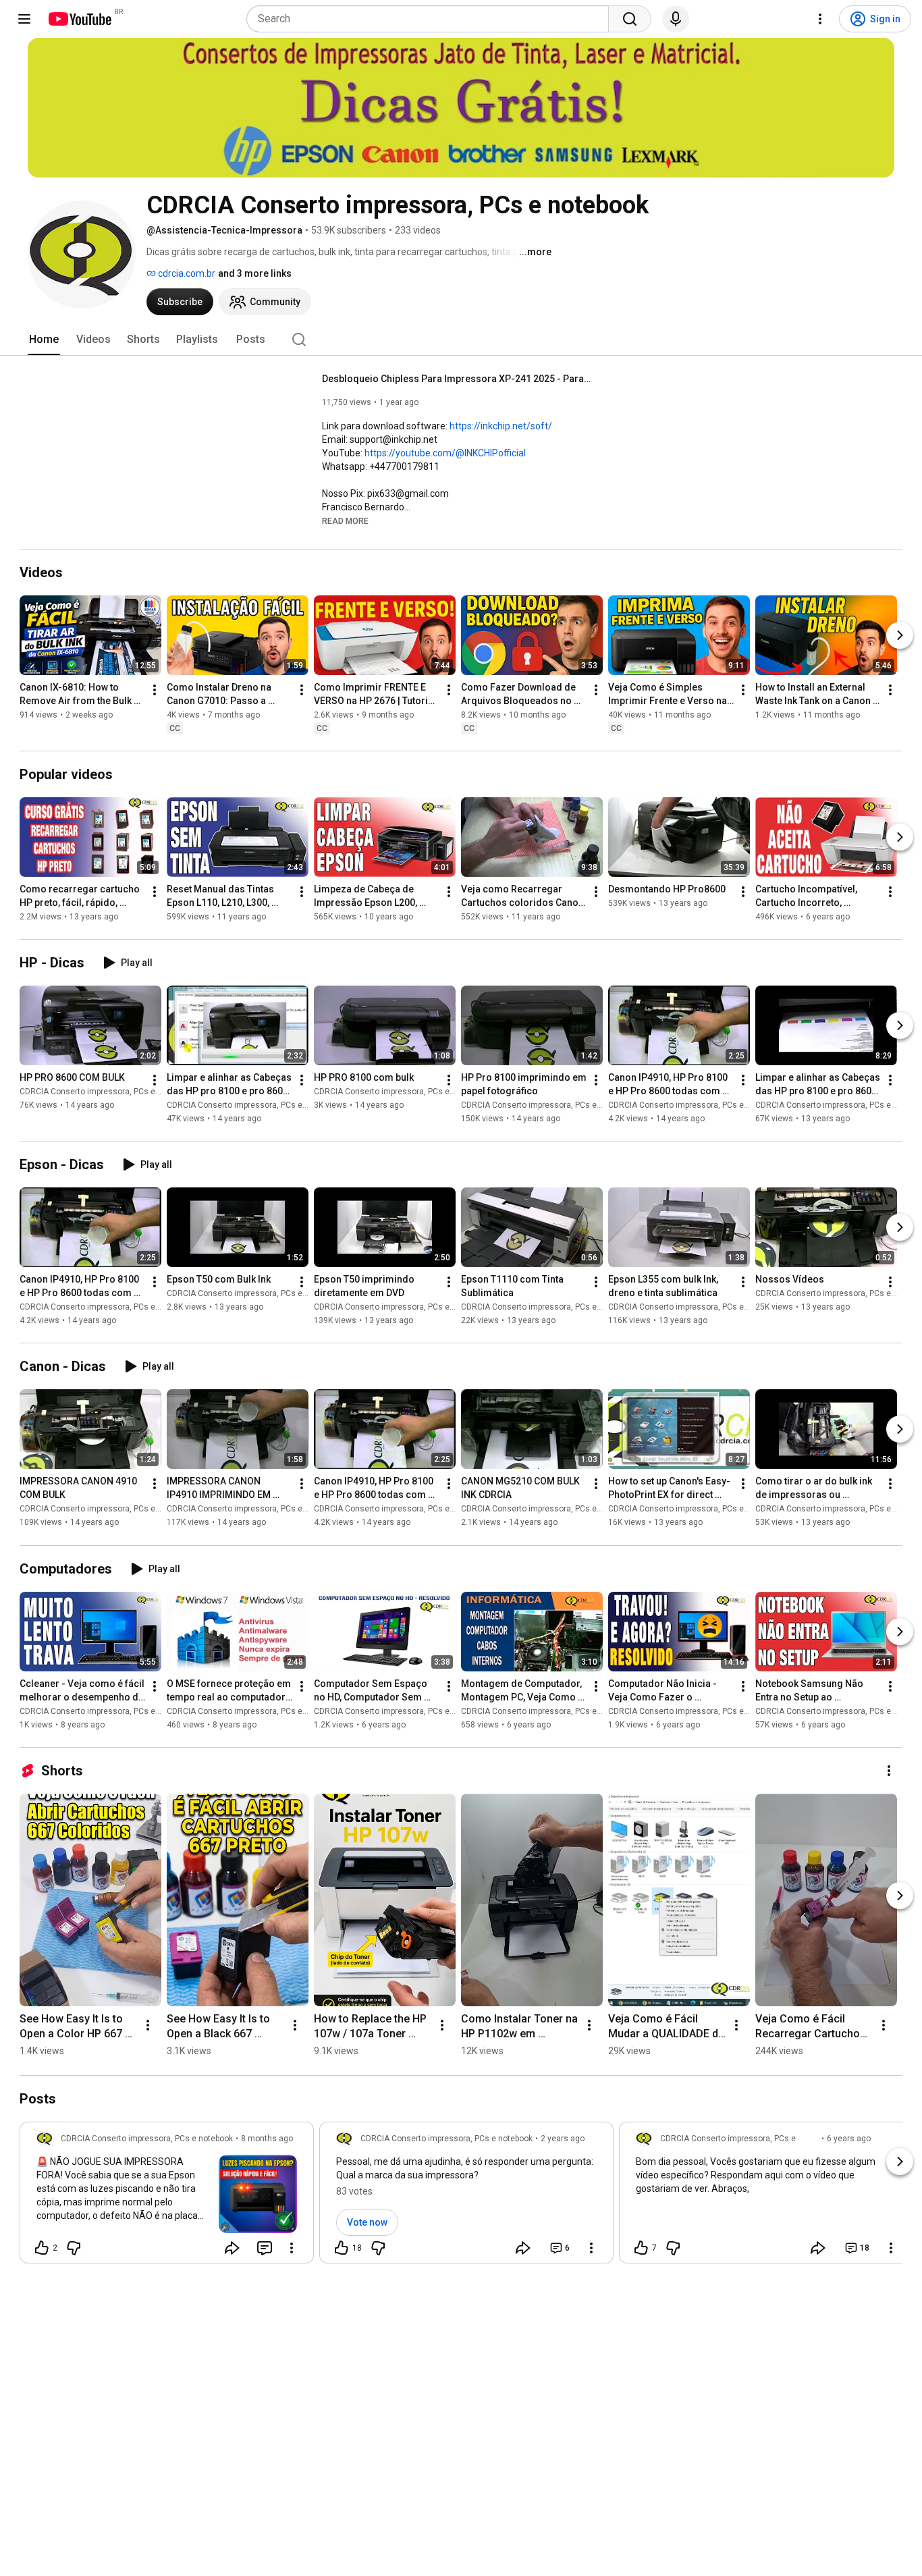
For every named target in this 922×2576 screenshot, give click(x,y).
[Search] (630, 19)
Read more (345, 521)
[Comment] (265, 2248)
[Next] (900, 635)
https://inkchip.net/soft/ (501, 426)
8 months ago (267, 2139)
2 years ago (563, 2139)
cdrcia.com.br (186, 273)
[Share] (232, 2248)
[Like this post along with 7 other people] (641, 2248)
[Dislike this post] (74, 2248)
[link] (167, 2197)
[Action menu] (292, 2248)
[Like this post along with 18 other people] (342, 2248)
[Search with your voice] (676, 19)
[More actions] (155, 690)
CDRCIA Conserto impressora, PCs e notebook (106, 1092)
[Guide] (24, 19)
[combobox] (432, 19)
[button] (345, 520)
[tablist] (461, 340)
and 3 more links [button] (255, 273)
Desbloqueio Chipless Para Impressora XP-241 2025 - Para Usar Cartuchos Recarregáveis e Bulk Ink (457, 379)
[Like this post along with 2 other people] (42, 2248)
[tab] (44, 340)
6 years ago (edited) (849, 2145)
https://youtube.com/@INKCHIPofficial (445, 453)
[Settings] (820, 19)
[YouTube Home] (79, 19)
